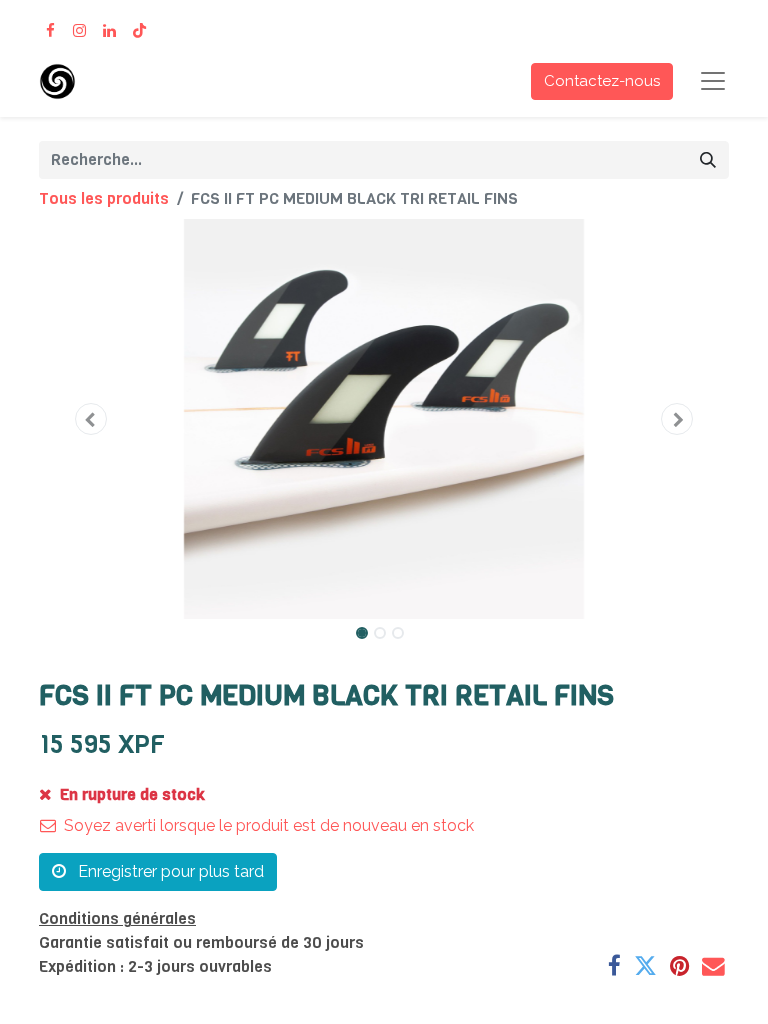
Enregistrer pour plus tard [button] (169, 871)
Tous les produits (104, 198)
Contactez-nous (602, 81)
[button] (91, 419)
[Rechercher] (708, 160)
